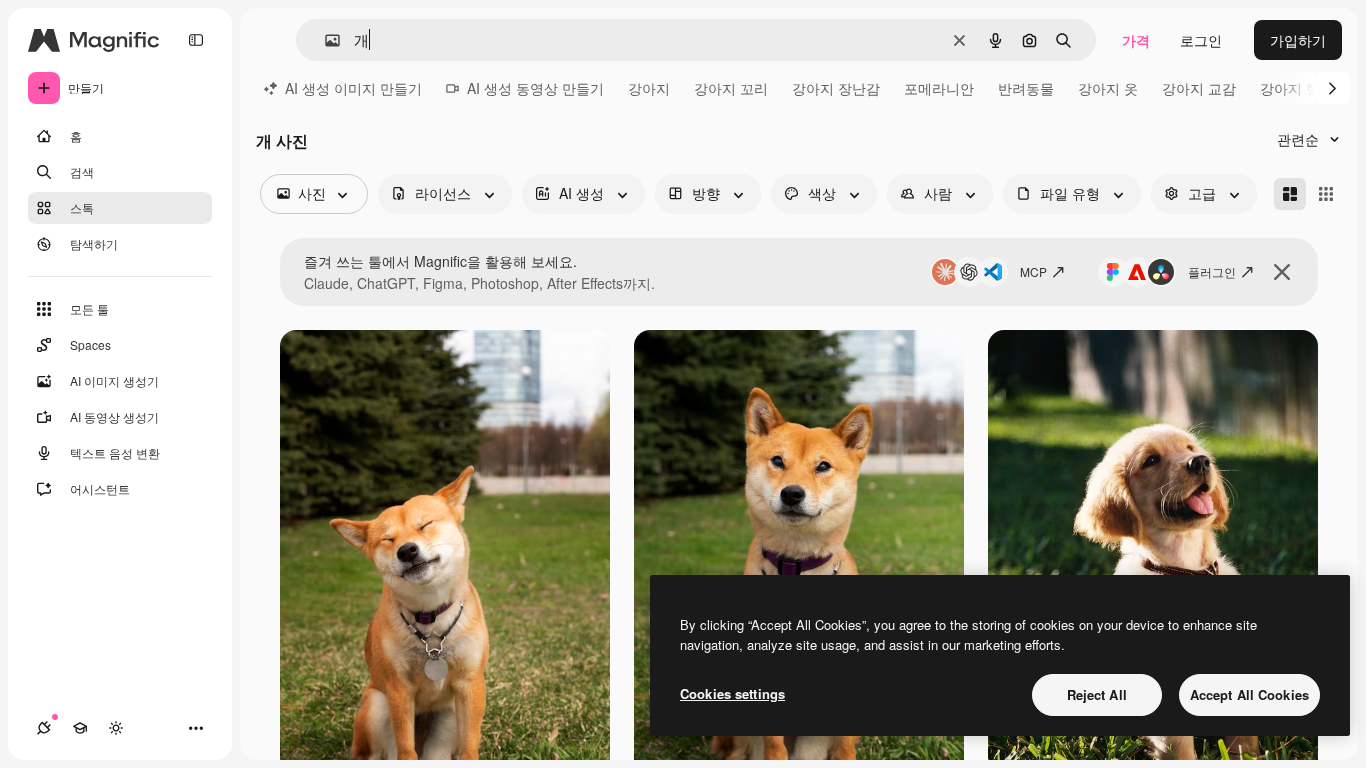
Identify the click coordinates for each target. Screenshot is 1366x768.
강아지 (649, 88)
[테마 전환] (116, 728)
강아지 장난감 (836, 88)
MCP (1033, 271)
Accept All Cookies (1249, 694)
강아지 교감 (1199, 88)
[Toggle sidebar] (196, 40)
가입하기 (1298, 40)
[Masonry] (1290, 194)
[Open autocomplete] (324, 40)
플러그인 (1212, 271)
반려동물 (1026, 88)
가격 (1136, 40)
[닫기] (1282, 272)
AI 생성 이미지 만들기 (353, 88)
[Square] (1326, 194)
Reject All (1097, 694)
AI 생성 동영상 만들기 (535, 88)
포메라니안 (939, 88)
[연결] (44, 728)
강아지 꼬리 (731, 88)
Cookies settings (732, 693)
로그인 (1201, 40)
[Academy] (80, 728)
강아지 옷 (1108, 88)
